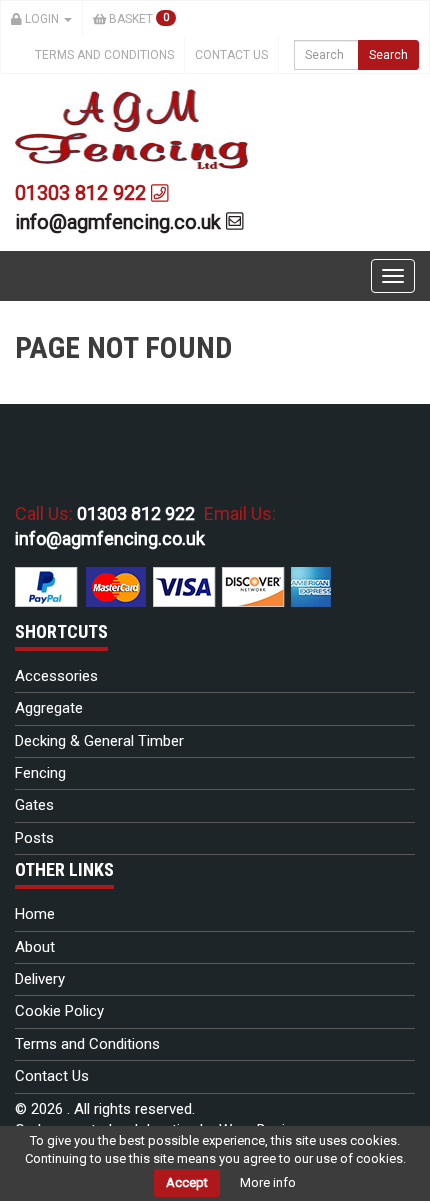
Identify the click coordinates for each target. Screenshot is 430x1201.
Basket (137, 19)
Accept (187, 1182)
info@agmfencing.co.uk (120, 222)
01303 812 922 (83, 193)
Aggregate (49, 708)
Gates (34, 805)
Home (35, 914)
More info (268, 1182)
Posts (34, 838)
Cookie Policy (59, 1011)
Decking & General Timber (99, 741)
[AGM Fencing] (131, 128)
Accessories (56, 676)
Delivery (40, 979)
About (35, 947)
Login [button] (42, 19)
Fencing (40, 773)
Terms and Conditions (104, 55)
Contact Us (231, 55)
